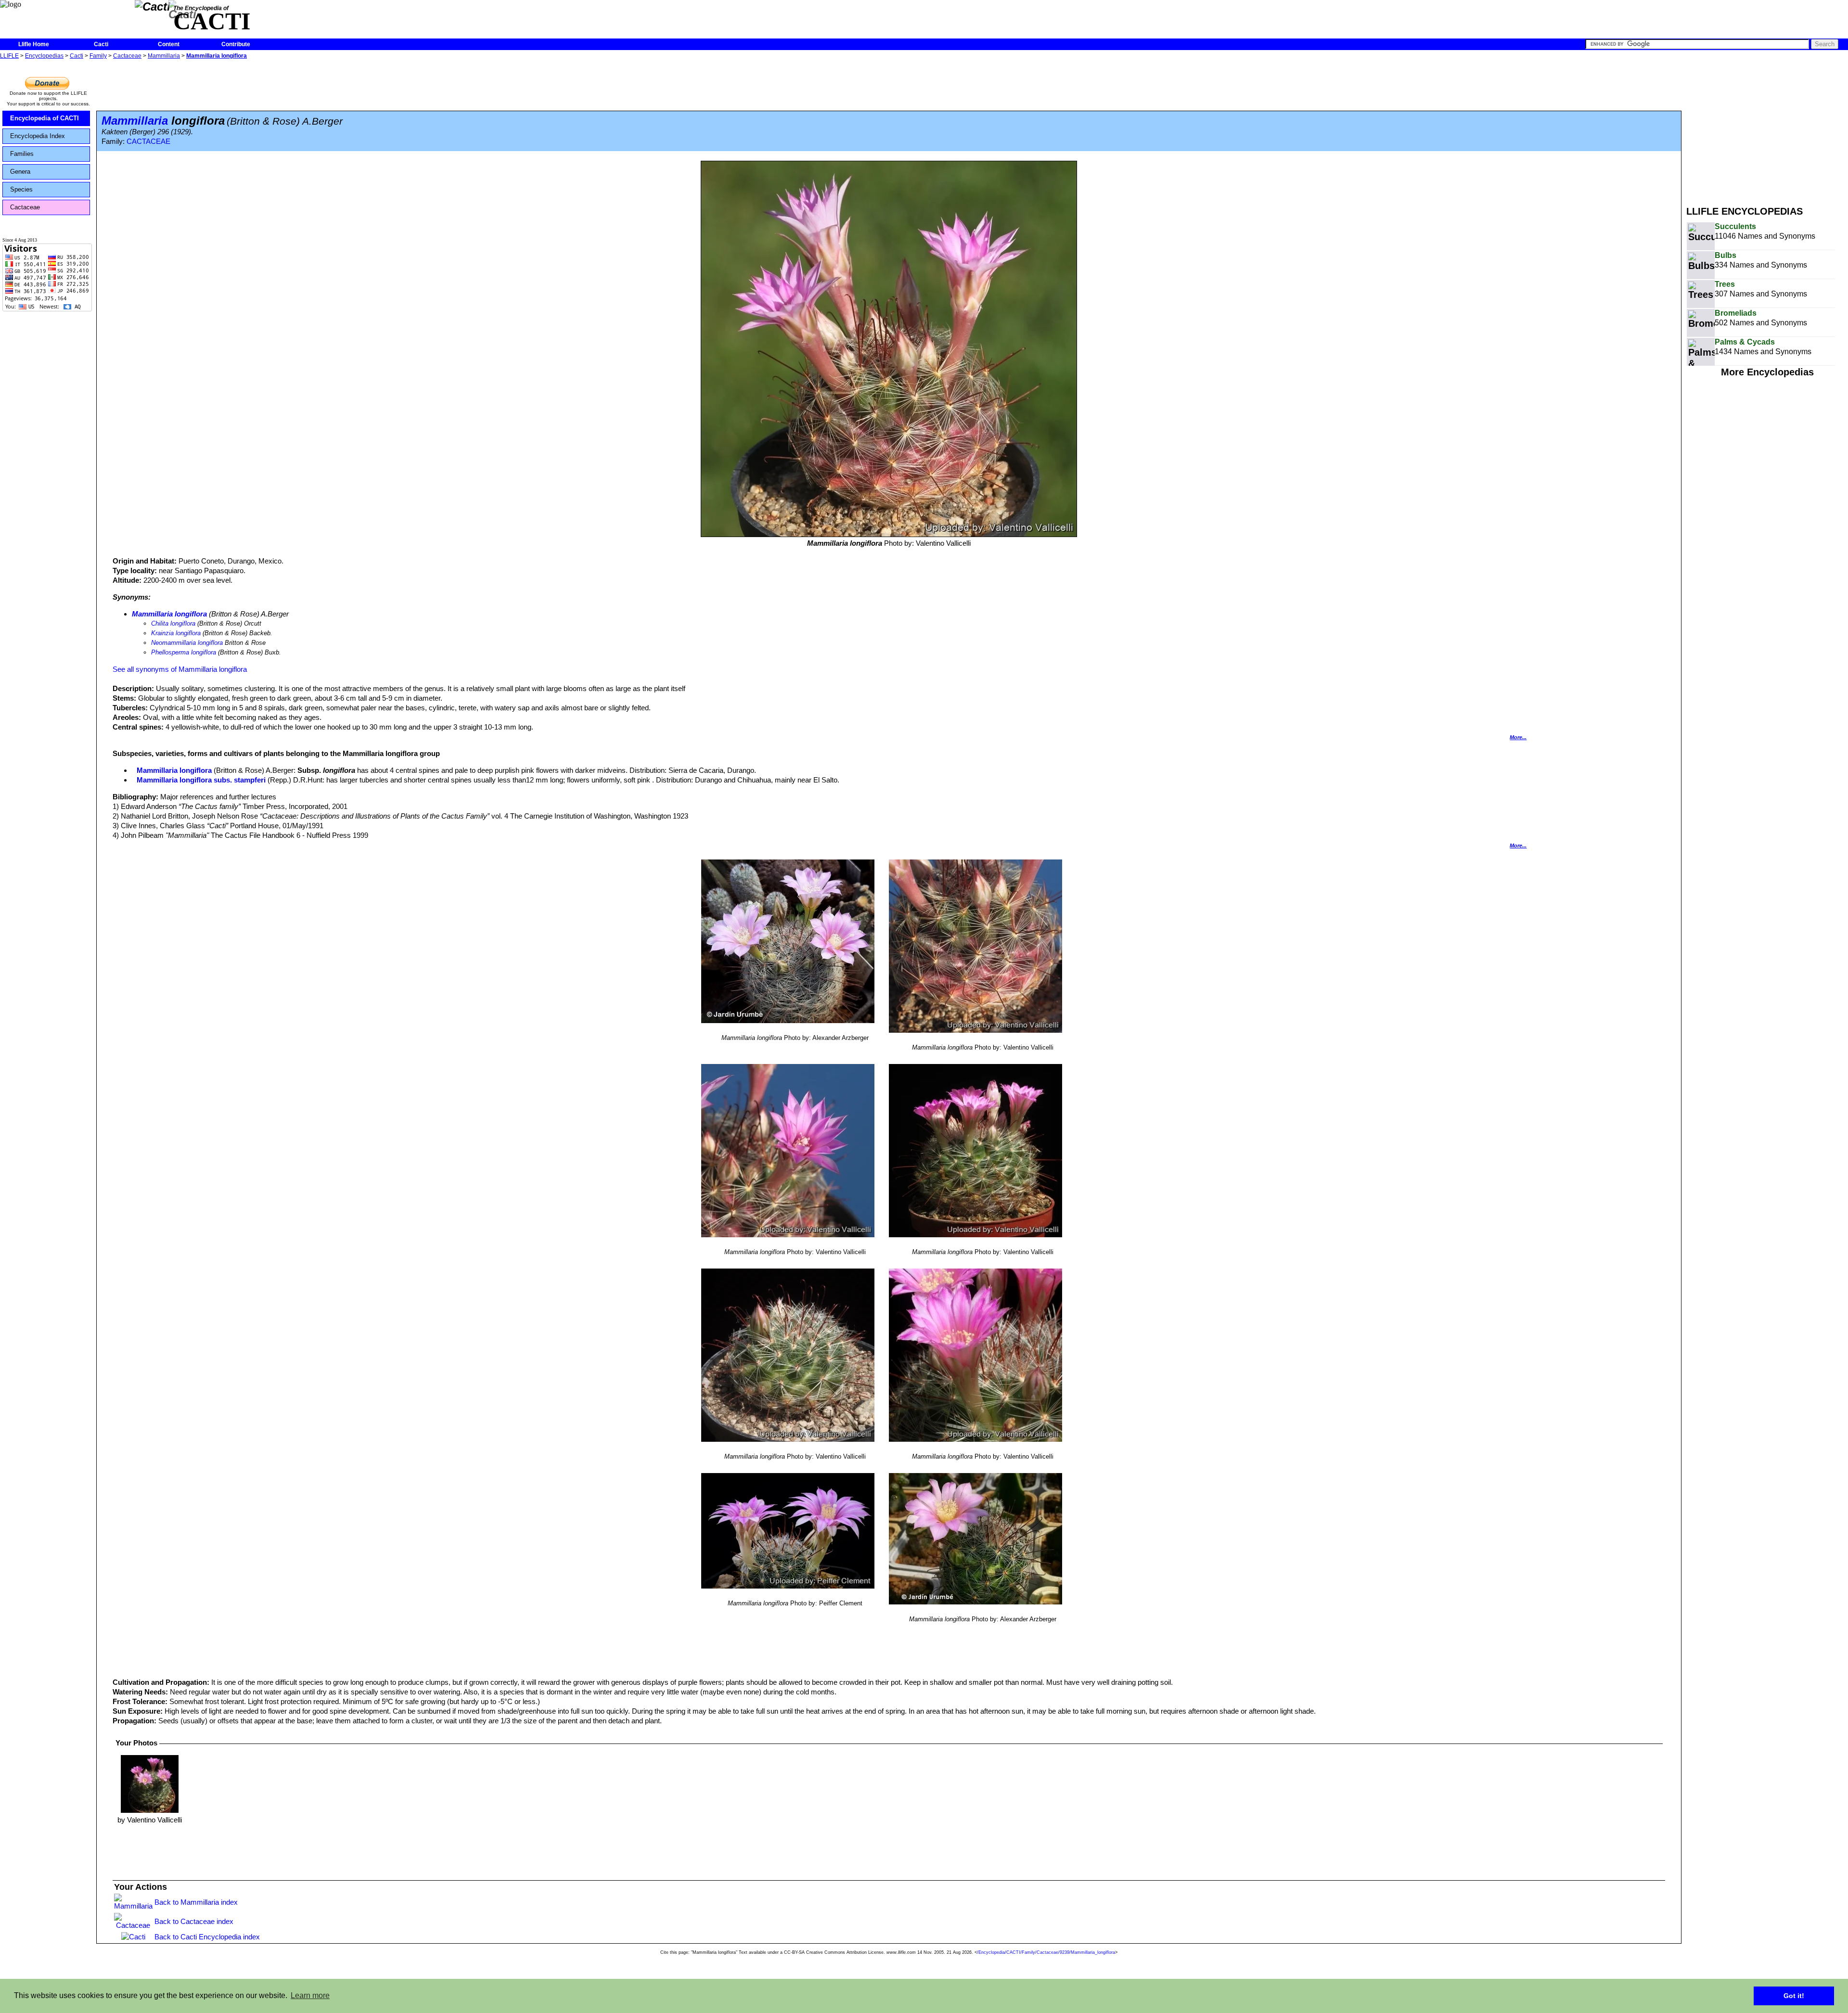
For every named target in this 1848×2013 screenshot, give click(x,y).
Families (22, 154)
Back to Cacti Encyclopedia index (207, 1937)
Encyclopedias (44, 56)
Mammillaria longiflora (217, 56)
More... (1518, 737)
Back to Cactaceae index (194, 1921)
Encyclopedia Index (38, 136)
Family (98, 56)
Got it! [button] (1794, 1996)
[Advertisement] (1767, 129)
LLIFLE (9, 56)
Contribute (236, 44)
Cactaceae (127, 56)
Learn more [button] (310, 1995)
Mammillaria (164, 56)
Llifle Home (34, 44)
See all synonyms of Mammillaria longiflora (180, 669)
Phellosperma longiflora (184, 652)
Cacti (101, 44)
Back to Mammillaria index (196, 1902)
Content (169, 44)
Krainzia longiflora (176, 633)
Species (21, 189)
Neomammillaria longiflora (187, 643)
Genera (20, 172)
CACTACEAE (148, 141)
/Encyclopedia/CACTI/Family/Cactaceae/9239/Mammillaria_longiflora (1046, 1952)
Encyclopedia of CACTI (45, 118)
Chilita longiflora (173, 623)
